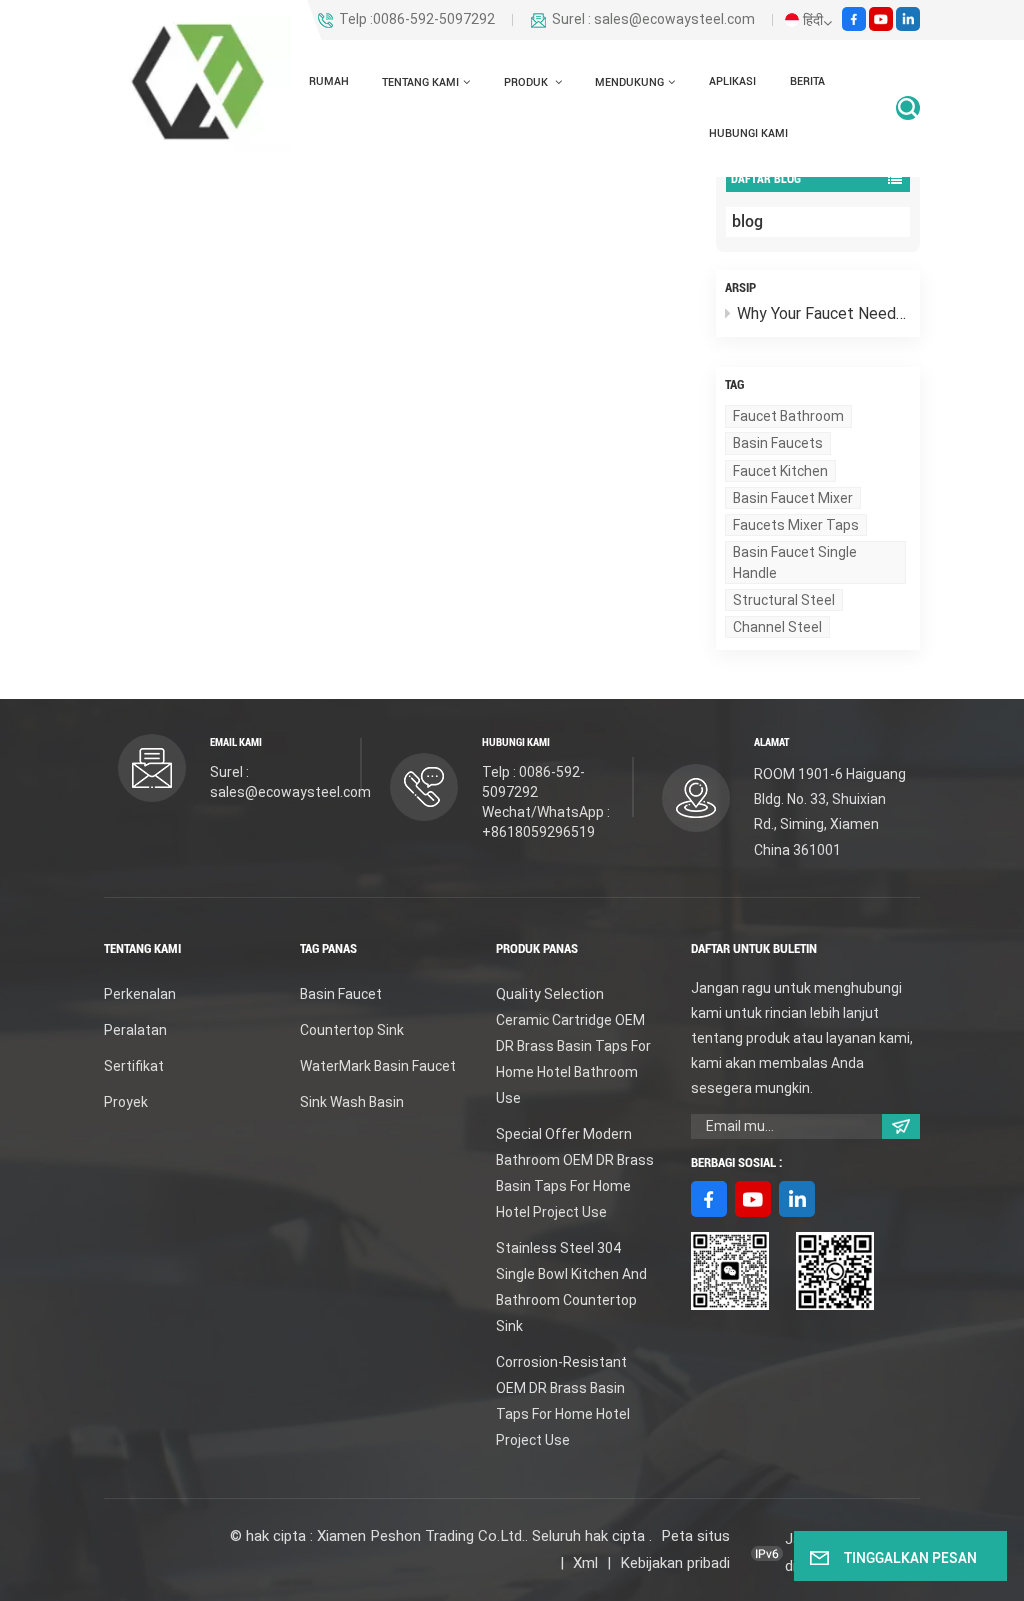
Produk (527, 82)
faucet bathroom (788, 416)
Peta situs (695, 1536)
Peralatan (135, 1030)
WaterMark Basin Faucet (378, 1066)
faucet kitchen (780, 471)
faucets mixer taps (796, 525)
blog (747, 221)
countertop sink (352, 1030)
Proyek (126, 1102)
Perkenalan (140, 994)
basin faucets (778, 443)
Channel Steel (777, 627)
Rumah (329, 81)
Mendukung (629, 82)
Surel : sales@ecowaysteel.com (653, 20)
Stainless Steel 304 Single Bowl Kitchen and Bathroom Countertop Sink (571, 1287)
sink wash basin (352, 1102)
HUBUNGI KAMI (748, 133)
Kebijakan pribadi (675, 1563)
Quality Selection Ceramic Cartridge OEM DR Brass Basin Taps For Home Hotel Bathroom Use (573, 1046)
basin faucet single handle (795, 562)
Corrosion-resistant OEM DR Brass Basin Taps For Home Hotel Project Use (563, 1401)
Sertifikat (134, 1066)
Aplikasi (732, 81)
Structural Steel (784, 600)
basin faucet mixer (793, 498)
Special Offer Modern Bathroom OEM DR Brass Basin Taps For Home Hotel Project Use (575, 1173)
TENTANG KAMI (420, 82)
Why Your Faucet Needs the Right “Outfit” (824, 313)
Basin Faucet (341, 994)
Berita (807, 81)
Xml (585, 1563)
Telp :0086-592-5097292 (417, 20)
